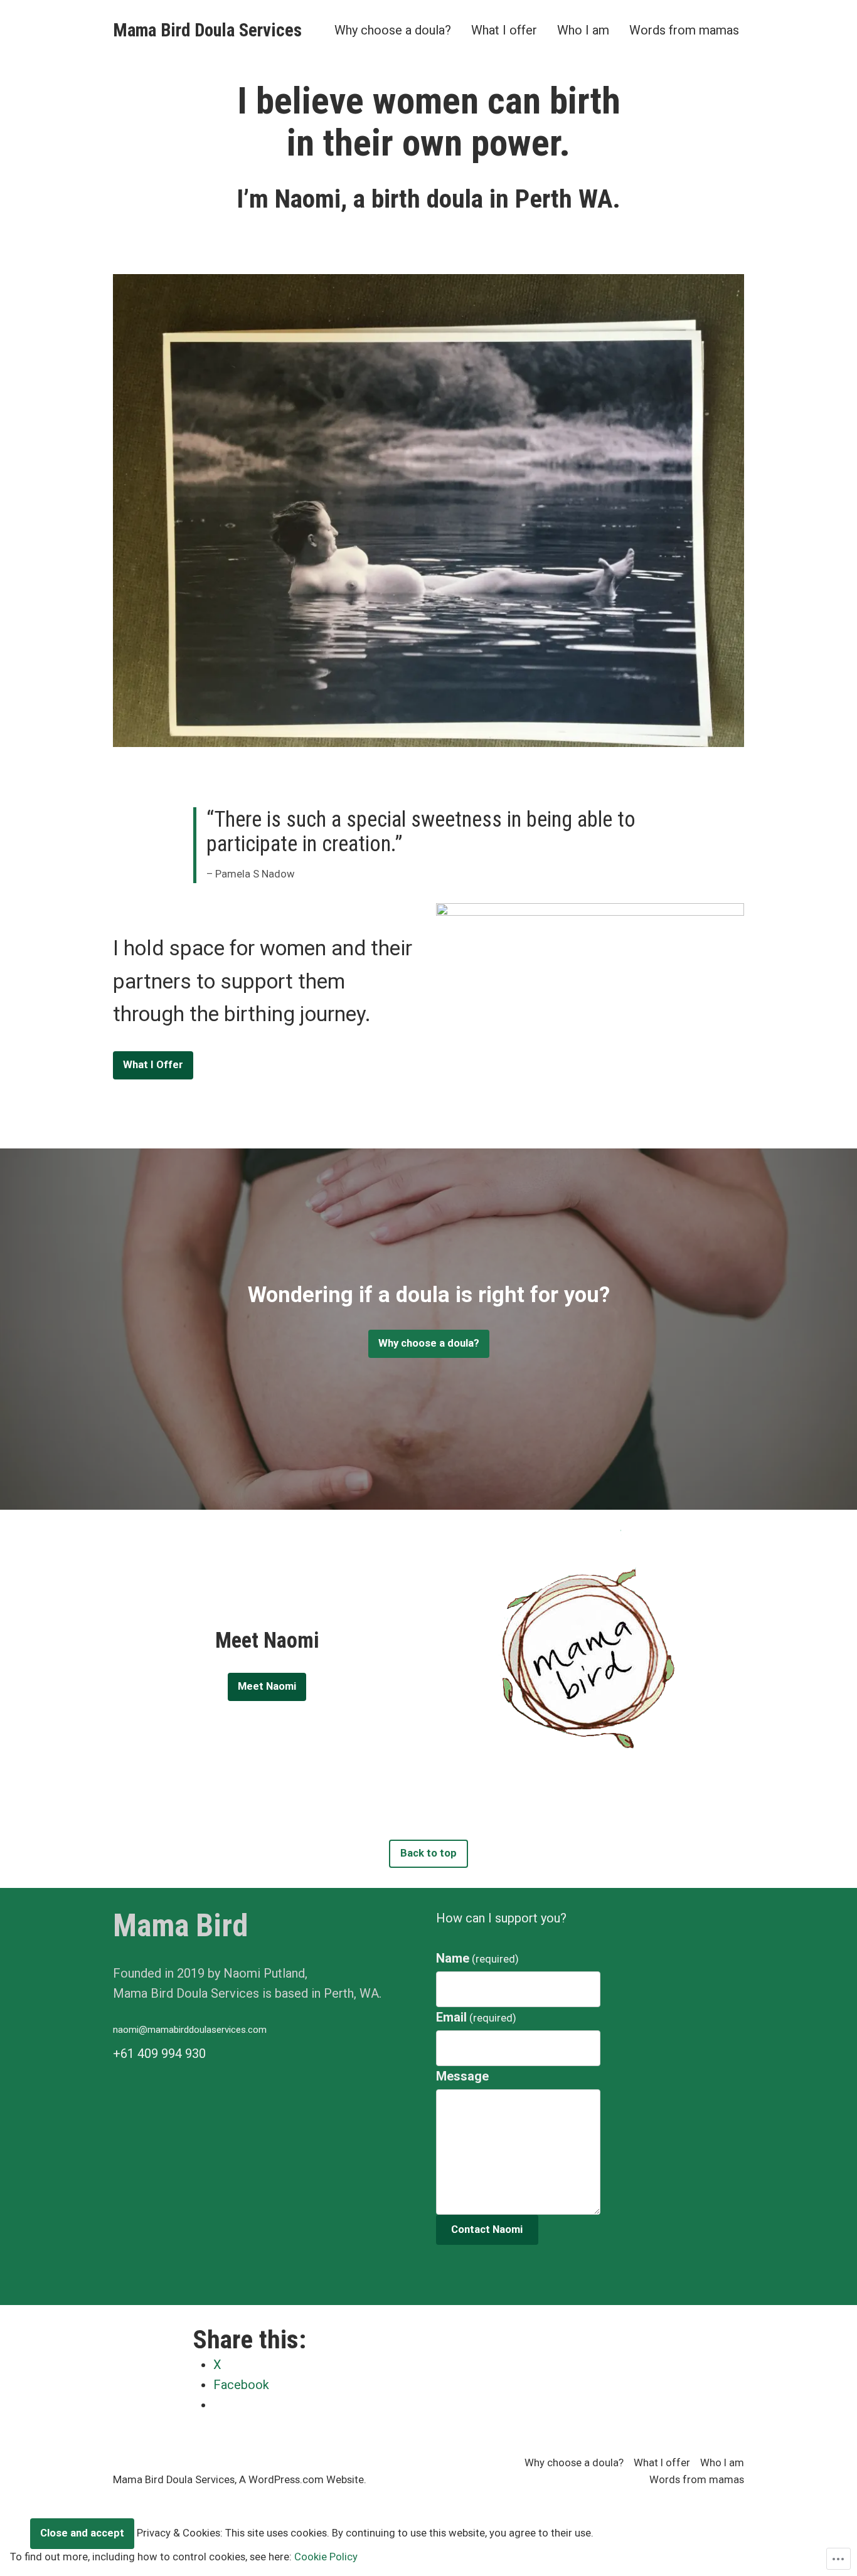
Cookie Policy (326, 2557)
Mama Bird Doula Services (207, 30)
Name (477, 1958)
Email (476, 2017)
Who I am (583, 30)
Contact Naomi (487, 2229)
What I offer (504, 30)
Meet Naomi (267, 1686)
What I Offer (153, 1065)
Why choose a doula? (393, 30)
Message (462, 2076)
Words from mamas (684, 30)
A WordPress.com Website (301, 2480)
